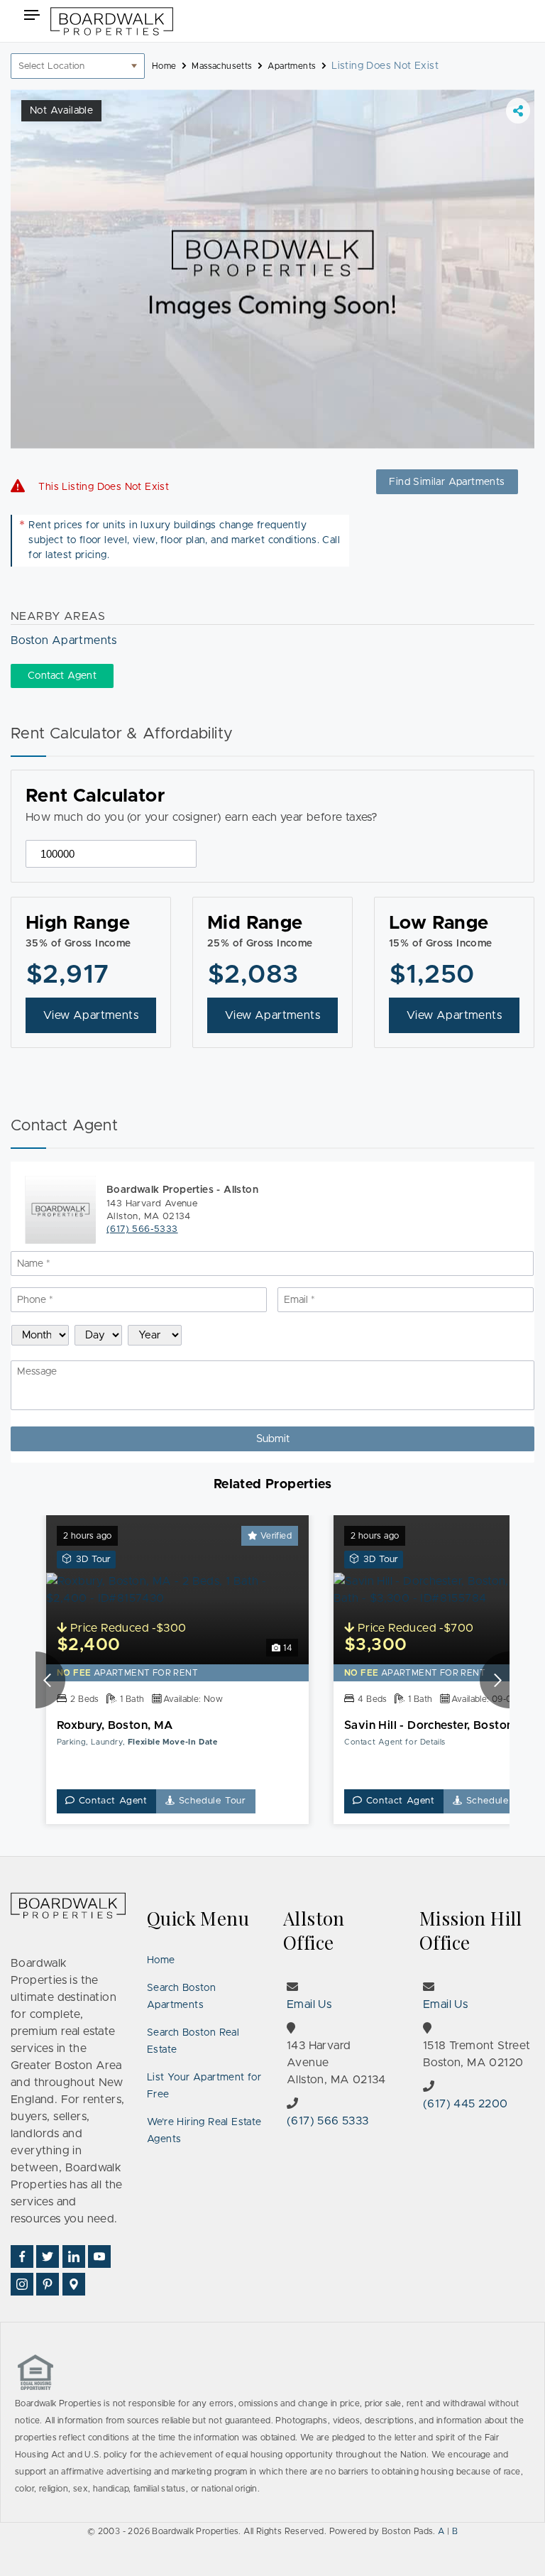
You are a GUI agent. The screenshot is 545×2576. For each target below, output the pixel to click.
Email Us (309, 2004)
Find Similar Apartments (447, 482)
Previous (50, 1680)
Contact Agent (111, 1801)
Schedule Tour (211, 1801)
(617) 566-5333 (142, 1229)
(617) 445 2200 (466, 2104)
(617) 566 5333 (328, 2121)
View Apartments (91, 1015)
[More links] (518, 111)
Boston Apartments (64, 640)
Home (161, 1960)
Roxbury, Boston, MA (115, 1725)
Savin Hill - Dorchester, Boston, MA (441, 1725)
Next (495, 1680)
